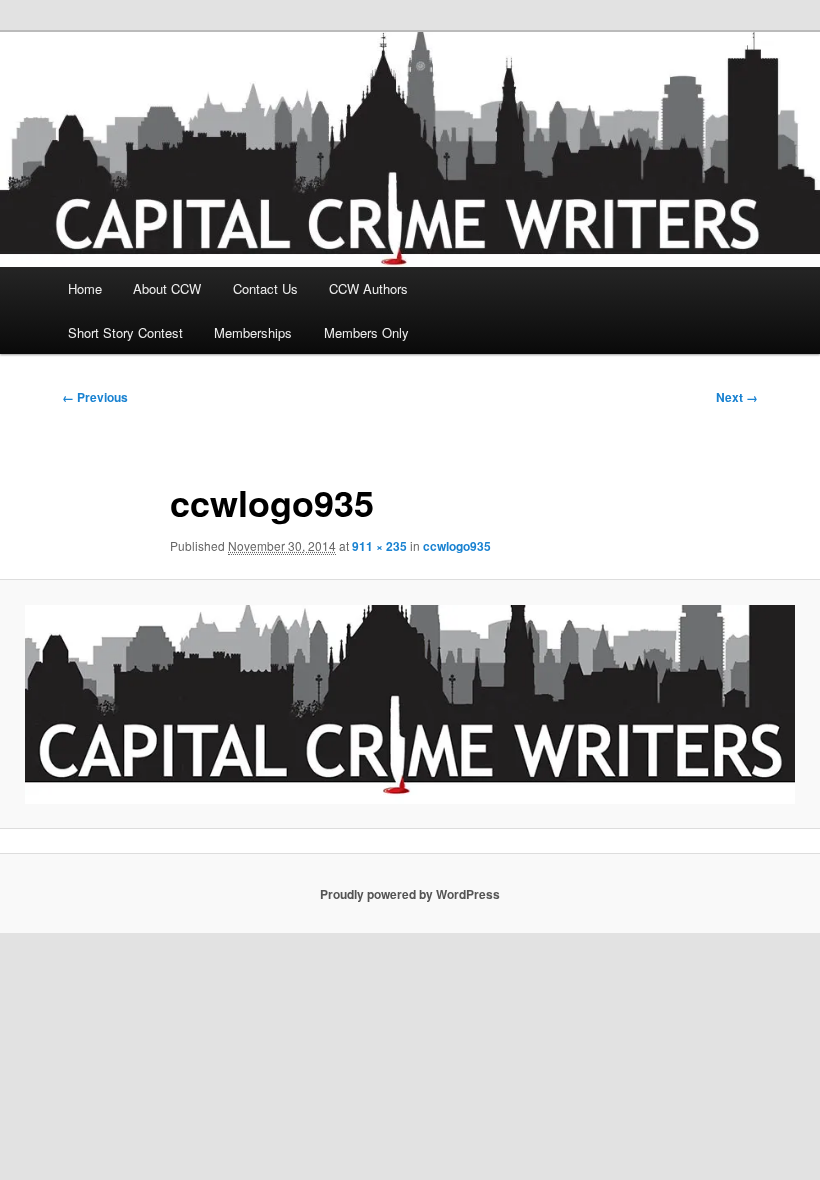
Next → (737, 397)
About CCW (167, 288)
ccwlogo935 (457, 546)
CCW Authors (368, 288)
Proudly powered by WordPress (410, 894)
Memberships (253, 332)
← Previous (95, 397)
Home (85, 288)
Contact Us (265, 288)
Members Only (366, 332)
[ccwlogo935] (410, 704)
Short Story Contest (125, 332)
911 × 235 (379, 546)
